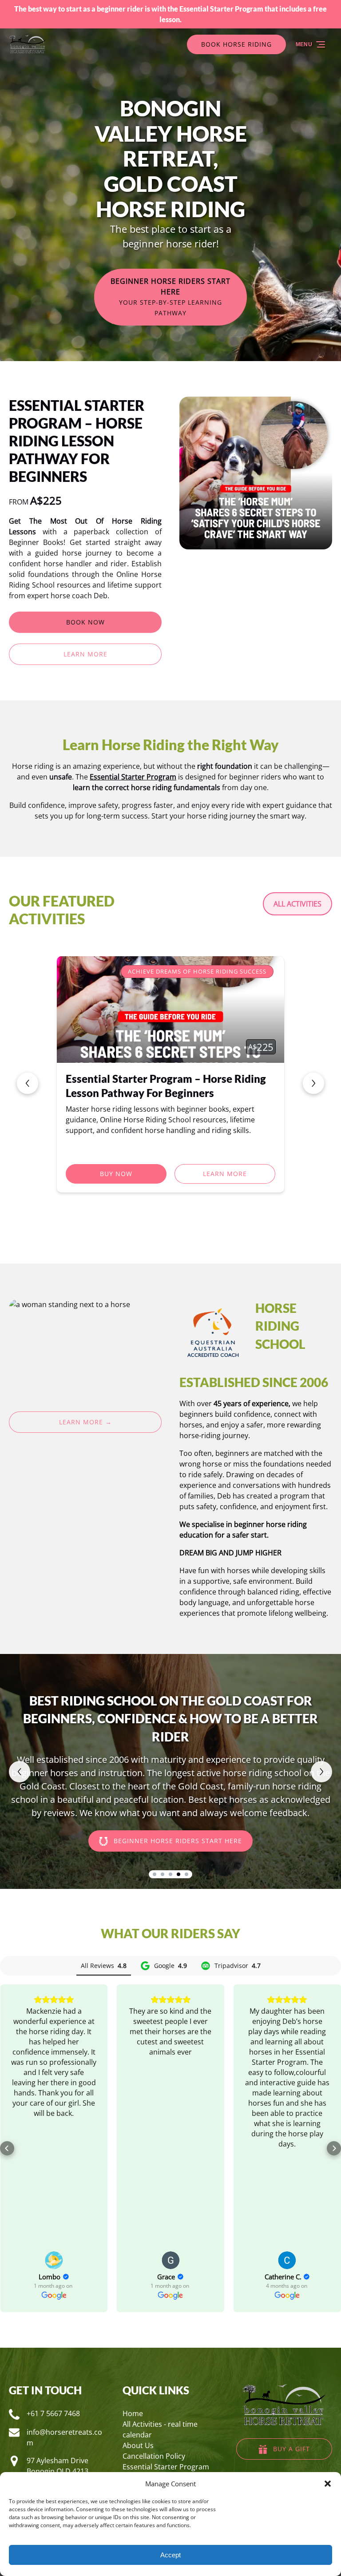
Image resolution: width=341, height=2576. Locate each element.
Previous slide (28, 1083)
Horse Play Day (103, 1079)
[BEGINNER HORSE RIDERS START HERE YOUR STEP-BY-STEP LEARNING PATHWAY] (170, 256)
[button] (328, 2484)
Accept (170, 2555)
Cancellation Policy (154, 2456)
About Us (138, 2445)
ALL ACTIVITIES (297, 904)
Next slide (313, 1083)
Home (133, 2413)
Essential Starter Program (166, 2467)
